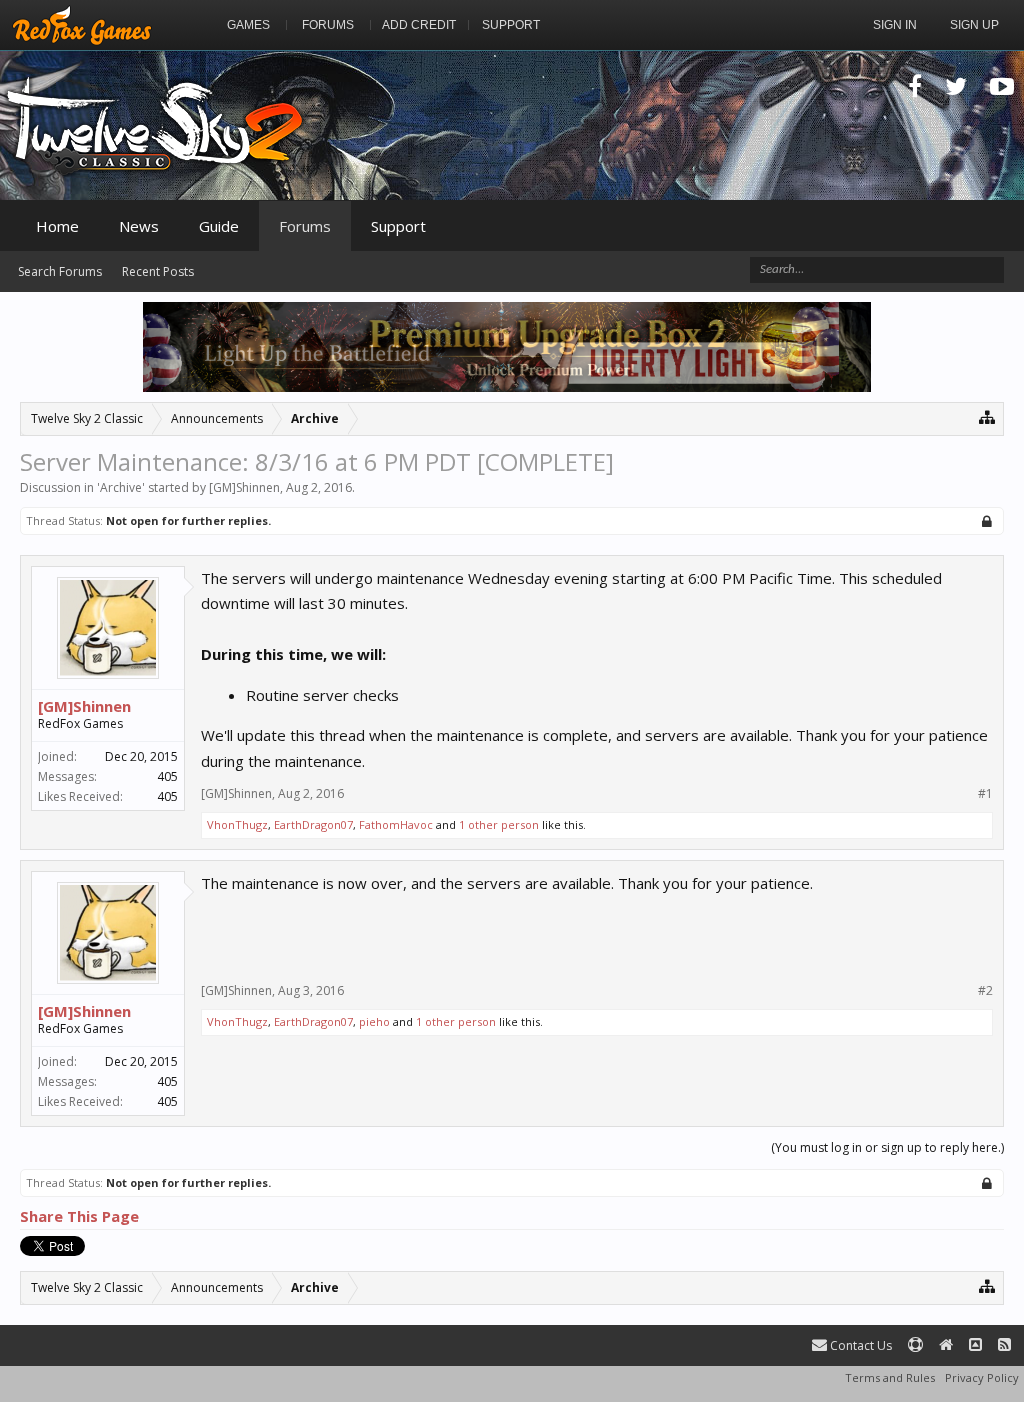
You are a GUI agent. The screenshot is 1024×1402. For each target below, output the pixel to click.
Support (398, 226)
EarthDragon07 (313, 824)
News (139, 226)
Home (57, 226)
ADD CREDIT (419, 25)
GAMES (248, 25)
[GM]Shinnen (244, 487)
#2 (985, 991)
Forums (305, 226)
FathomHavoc (396, 824)
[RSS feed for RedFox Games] (1004, 1345)
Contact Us (859, 1345)
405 (167, 776)
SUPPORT (511, 25)
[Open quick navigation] (987, 416)
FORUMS (328, 25)
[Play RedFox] (82, 25)
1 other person (499, 824)
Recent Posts (158, 271)
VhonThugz (237, 824)
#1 (985, 794)
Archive (121, 487)
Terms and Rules (890, 1377)
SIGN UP (974, 25)
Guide (219, 226)
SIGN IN (895, 25)
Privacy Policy (982, 1377)
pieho (374, 1021)
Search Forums (60, 271)
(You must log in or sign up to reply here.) (887, 1147)
